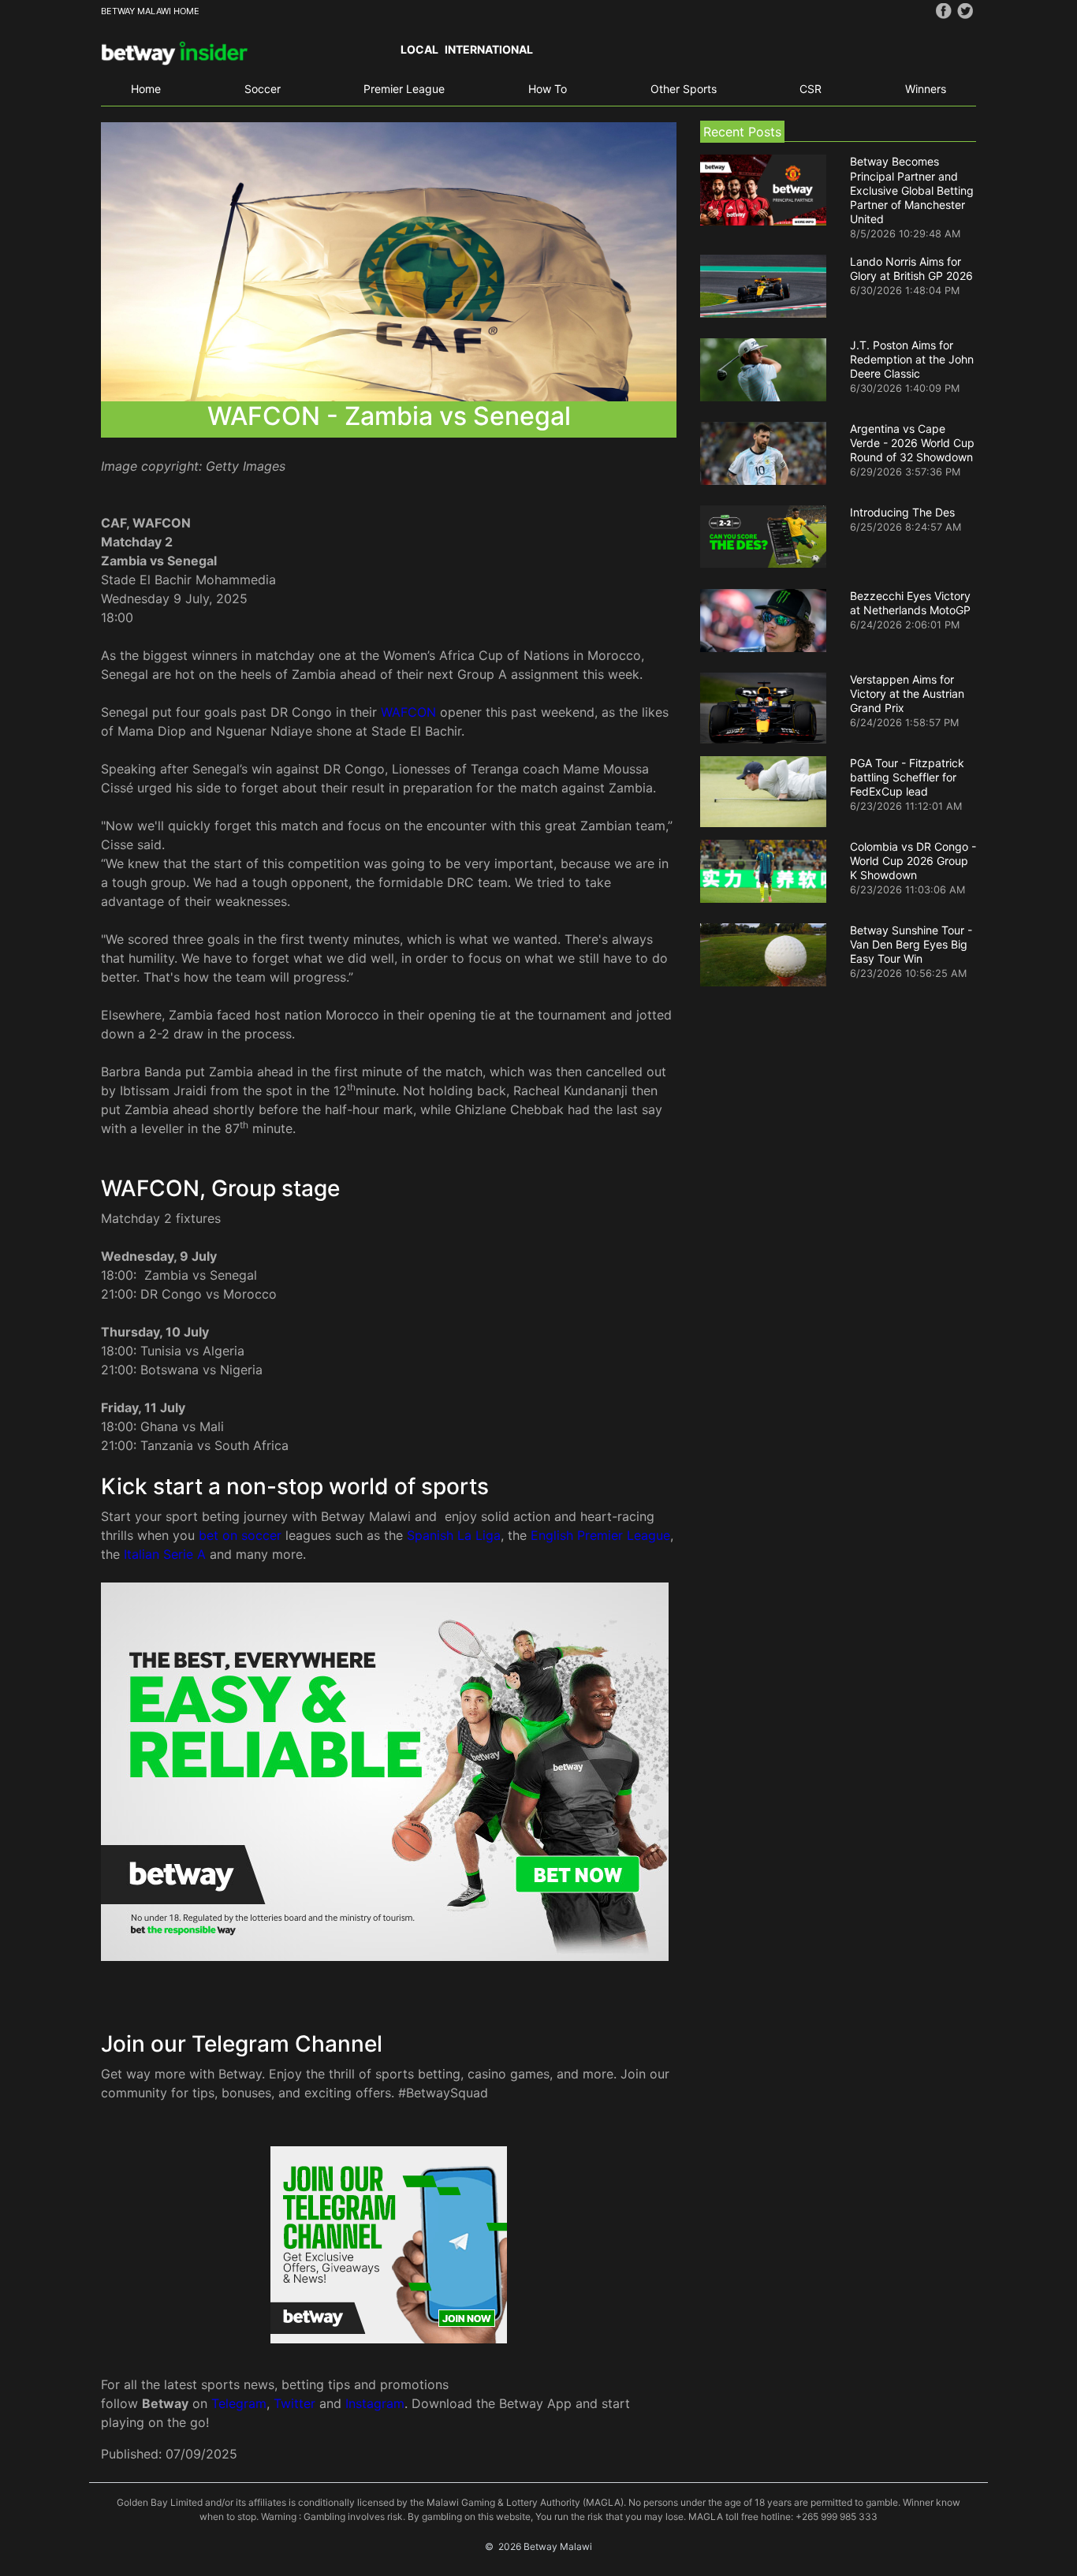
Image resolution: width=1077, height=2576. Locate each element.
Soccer (263, 89)
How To (548, 89)
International (489, 49)
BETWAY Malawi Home (150, 11)
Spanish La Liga (454, 1535)
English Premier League (600, 1535)
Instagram (375, 2403)
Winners (926, 89)
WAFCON (408, 712)
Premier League (404, 89)
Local (419, 49)
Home (146, 89)
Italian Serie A (165, 1554)
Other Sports (684, 89)
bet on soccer (240, 1535)
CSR (811, 89)
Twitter (294, 2403)
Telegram (239, 2403)
